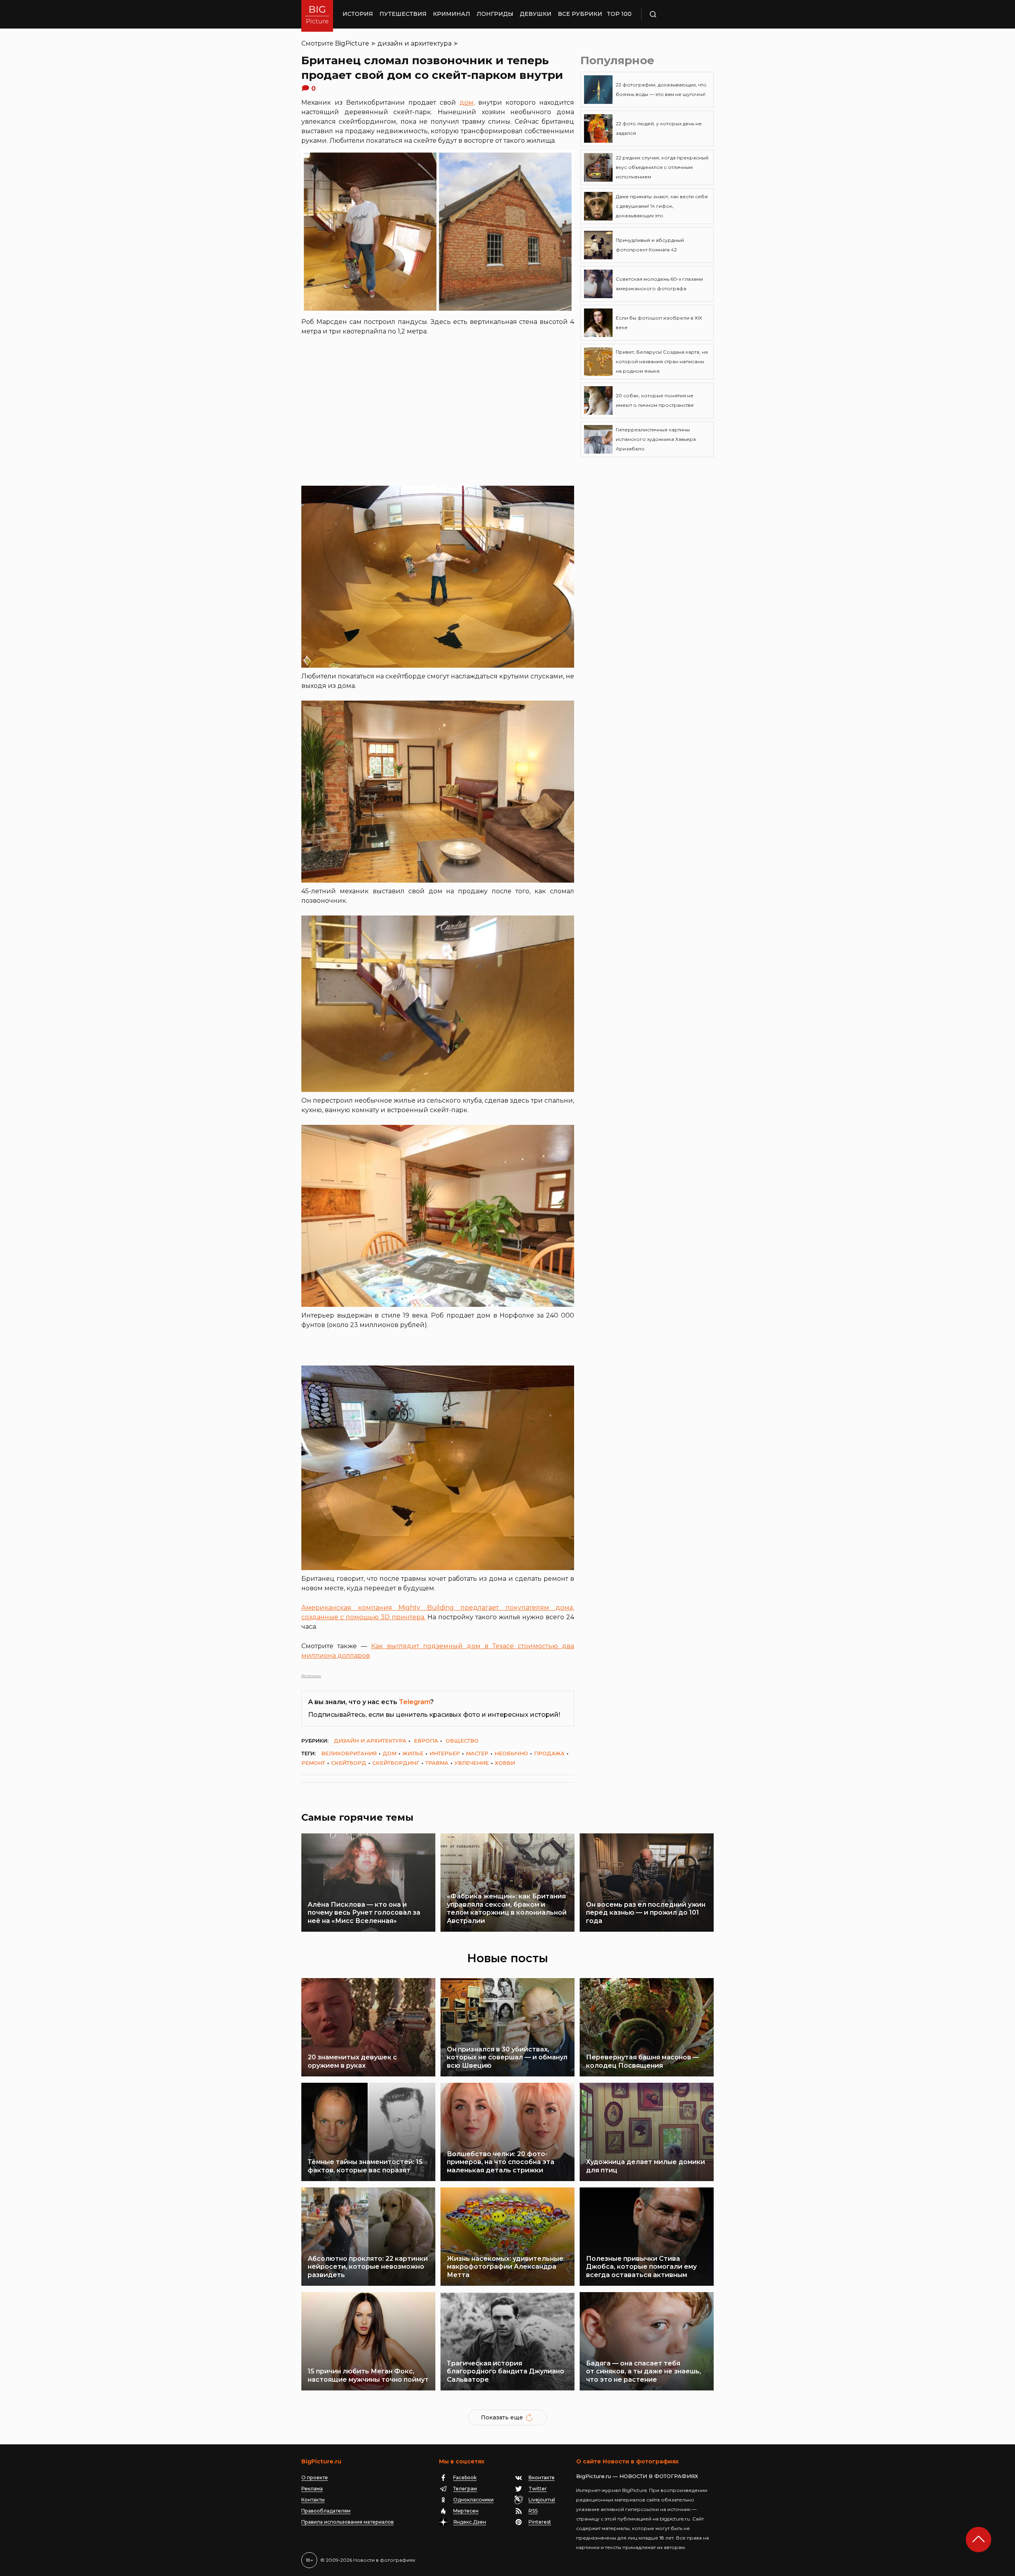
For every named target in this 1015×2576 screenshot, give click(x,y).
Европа (426, 1741)
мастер (477, 1753)
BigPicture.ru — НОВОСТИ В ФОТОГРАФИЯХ (637, 2476)
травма (437, 1763)
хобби (505, 1763)
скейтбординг (396, 1763)
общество (462, 1741)
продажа (549, 1753)
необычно (511, 1753)
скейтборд (349, 1763)
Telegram (415, 1702)
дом (390, 1753)
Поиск (676, 14)
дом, (467, 102)
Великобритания (349, 1753)
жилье (413, 1753)
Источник (311, 1676)
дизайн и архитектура (415, 43)
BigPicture (352, 43)
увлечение (472, 1763)
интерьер (445, 1753)
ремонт (313, 1763)
